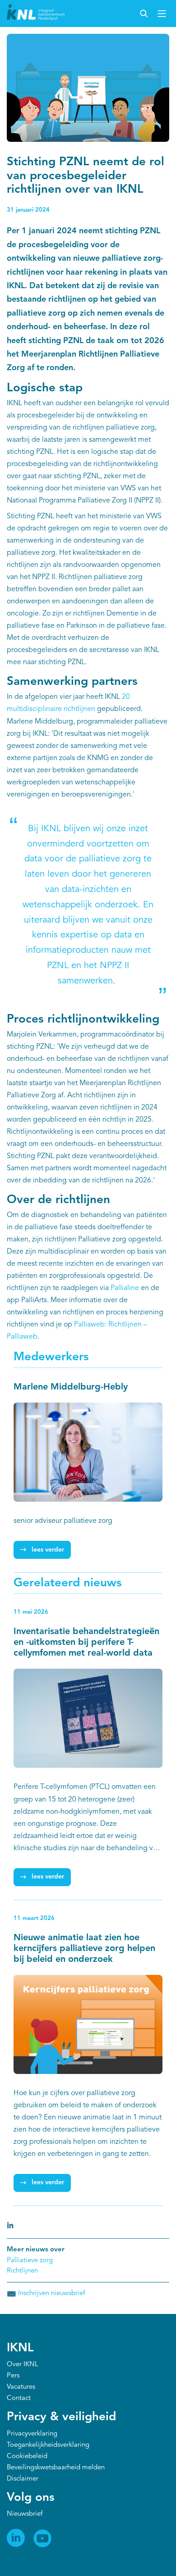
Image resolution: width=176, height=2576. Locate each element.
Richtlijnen (22, 2271)
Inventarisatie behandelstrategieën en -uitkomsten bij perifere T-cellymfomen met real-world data (86, 1643)
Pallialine (125, 1288)
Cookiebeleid (27, 2456)
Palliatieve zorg (30, 2261)
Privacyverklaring (32, 2434)
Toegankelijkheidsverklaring (48, 2445)
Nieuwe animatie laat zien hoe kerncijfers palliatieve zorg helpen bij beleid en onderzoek (84, 1949)
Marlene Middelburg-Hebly (71, 1387)
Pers (13, 2376)
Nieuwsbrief (25, 2514)
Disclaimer (23, 2479)
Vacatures (21, 2387)
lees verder (48, 1550)
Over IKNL (23, 2365)
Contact (19, 2398)
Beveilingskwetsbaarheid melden (56, 2468)
